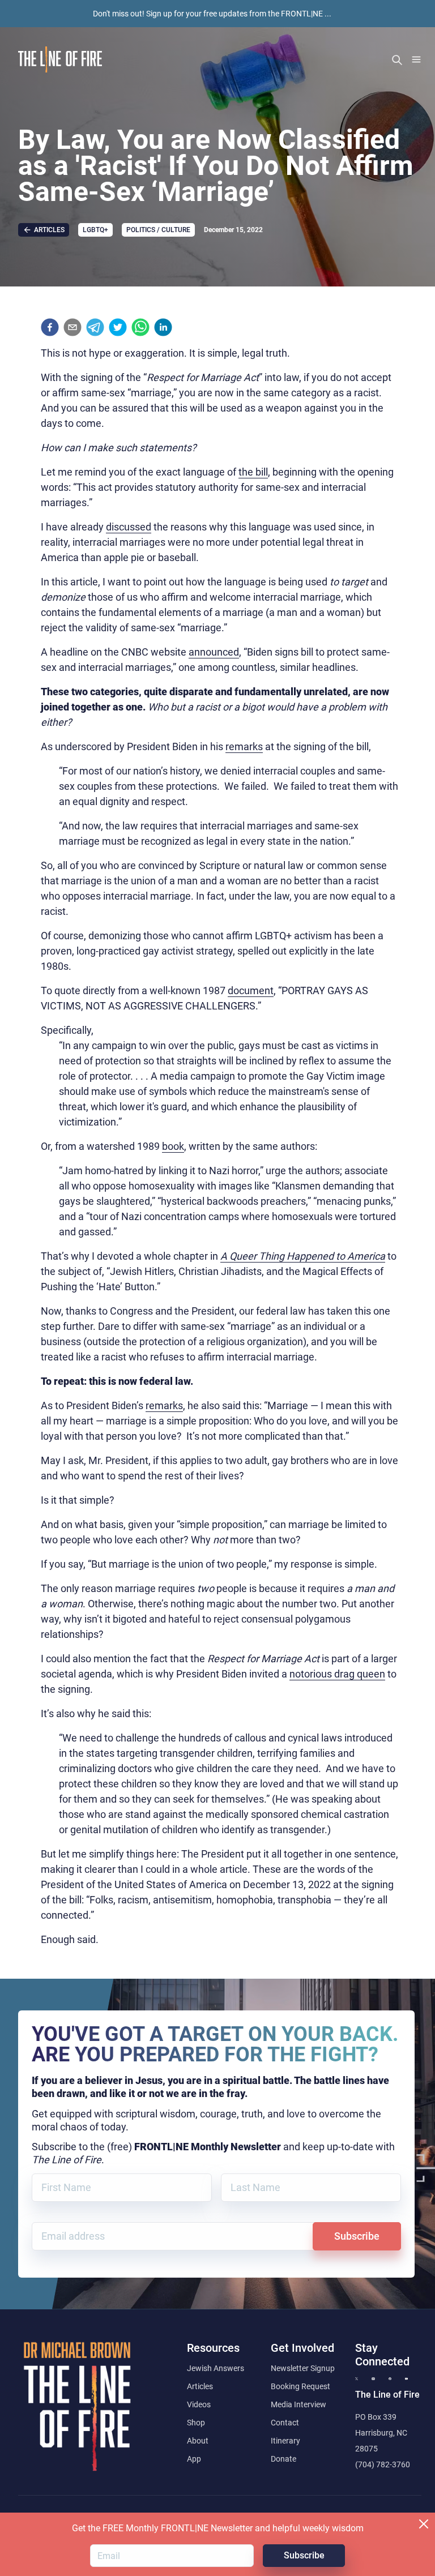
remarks (244, 746)
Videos (199, 2404)
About (198, 2441)
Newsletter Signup (303, 2368)
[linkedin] (163, 327)
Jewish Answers (216, 2368)
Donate (283, 2459)
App (194, 2459)
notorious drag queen (337, 1674)
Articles (200, 2386)
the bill (253, 472)
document (251, 990)
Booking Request (300, 2386)
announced (214, 652)
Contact (285, 2423)
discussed (129, 527)
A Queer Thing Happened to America (303, 1256)
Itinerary (285, 2441)
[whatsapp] (140, 327)
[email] (72, 327)
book (173, 1146)
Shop (196, 2423)
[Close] (424, 2524)
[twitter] (118, 327)
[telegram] (95, 327)
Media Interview (298, 2404)
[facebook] (50, 327)
